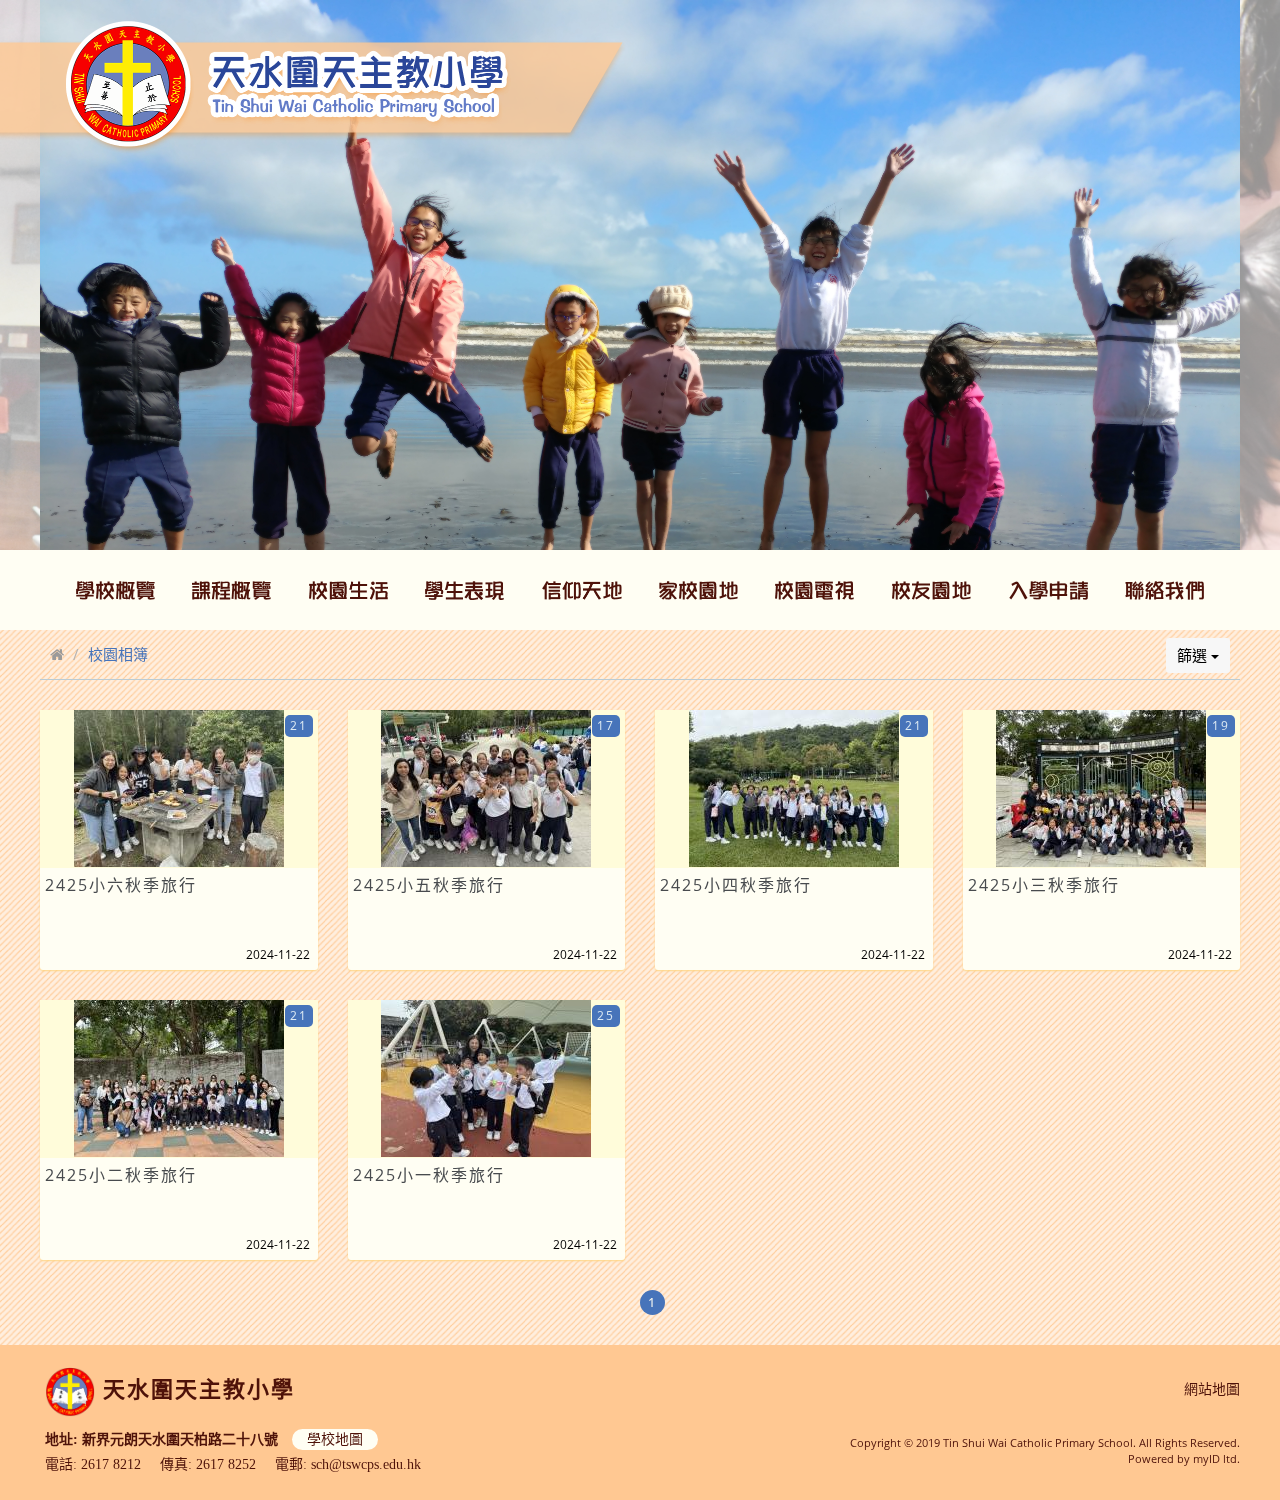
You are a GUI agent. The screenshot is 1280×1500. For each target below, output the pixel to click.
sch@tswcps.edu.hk (366, 1464)
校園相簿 (118, 654)
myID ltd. (1216, 1458)
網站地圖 (1212, 1389)
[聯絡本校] (1165, 590)
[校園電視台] (815, 590)
